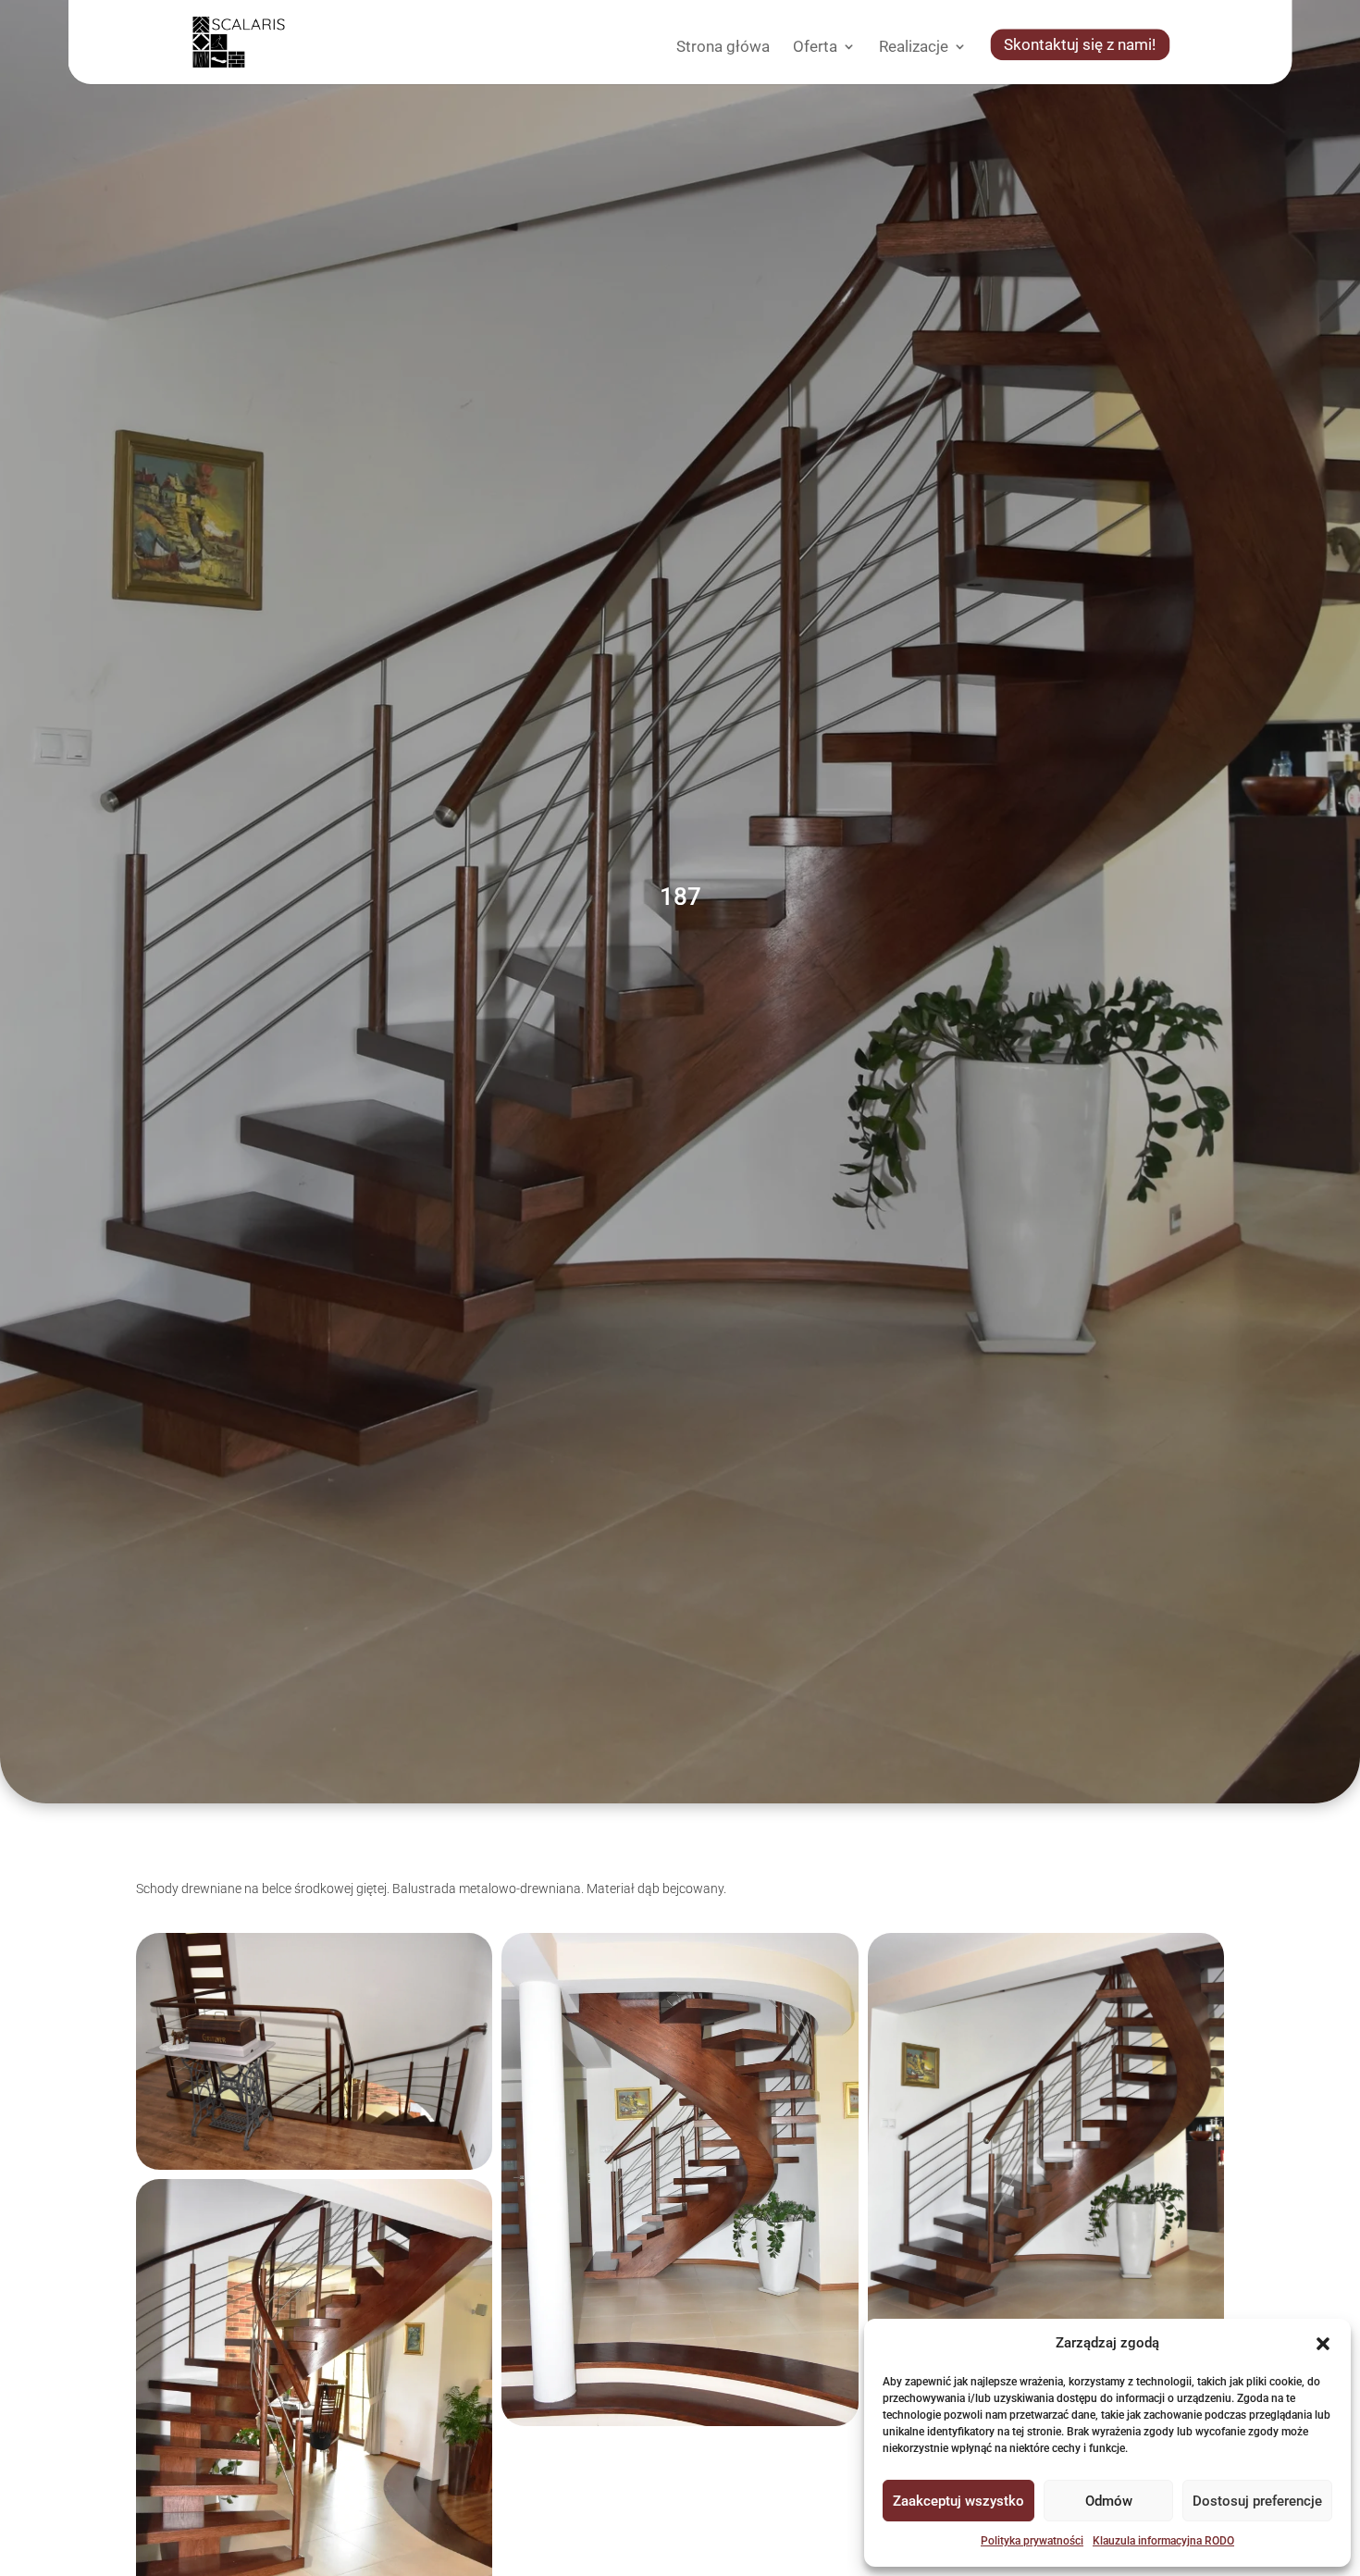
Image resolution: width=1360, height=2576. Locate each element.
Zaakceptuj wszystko (958, 2501)
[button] (1323, 2344)
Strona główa (723, 48)
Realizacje (914, 48)
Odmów (1109, 2501)
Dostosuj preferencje (1257, 2501)
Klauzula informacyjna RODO (1163, 2541)
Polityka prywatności (1032, 2541)
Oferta (815, 48)
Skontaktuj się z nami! (1080, 46)
